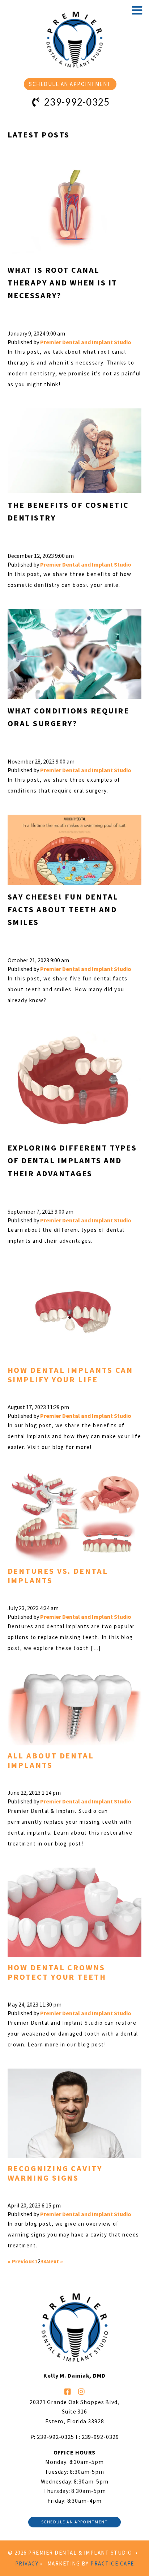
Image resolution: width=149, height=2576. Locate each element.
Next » (55, 2261)
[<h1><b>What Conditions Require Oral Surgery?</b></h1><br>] (75, 647)
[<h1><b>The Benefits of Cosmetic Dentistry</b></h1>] (75, 445)
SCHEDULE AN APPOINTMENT (70, 84)
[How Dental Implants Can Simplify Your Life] (75, 1306)
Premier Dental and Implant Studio (86, 342)
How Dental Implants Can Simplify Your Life (71, 1375)
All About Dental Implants (51, 1760)
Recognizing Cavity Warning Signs (55, 2173)
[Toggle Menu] (137, 10)
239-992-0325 (76, 102)
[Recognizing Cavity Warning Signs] (75, 2107)
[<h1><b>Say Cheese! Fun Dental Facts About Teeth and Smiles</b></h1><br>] (75, 843)
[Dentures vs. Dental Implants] (75, 1510)
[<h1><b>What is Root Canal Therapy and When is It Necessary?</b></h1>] (75, 204)
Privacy (27, 2563)
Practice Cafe (112, 2563)
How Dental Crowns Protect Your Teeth (57, 1972)
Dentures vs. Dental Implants (58, 1576)
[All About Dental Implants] (75, 1702)
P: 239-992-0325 (52, 2437)
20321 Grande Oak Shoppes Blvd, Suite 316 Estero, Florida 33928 (74, 2412)
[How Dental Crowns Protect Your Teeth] (75, 1906)
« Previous (21, 2261)
